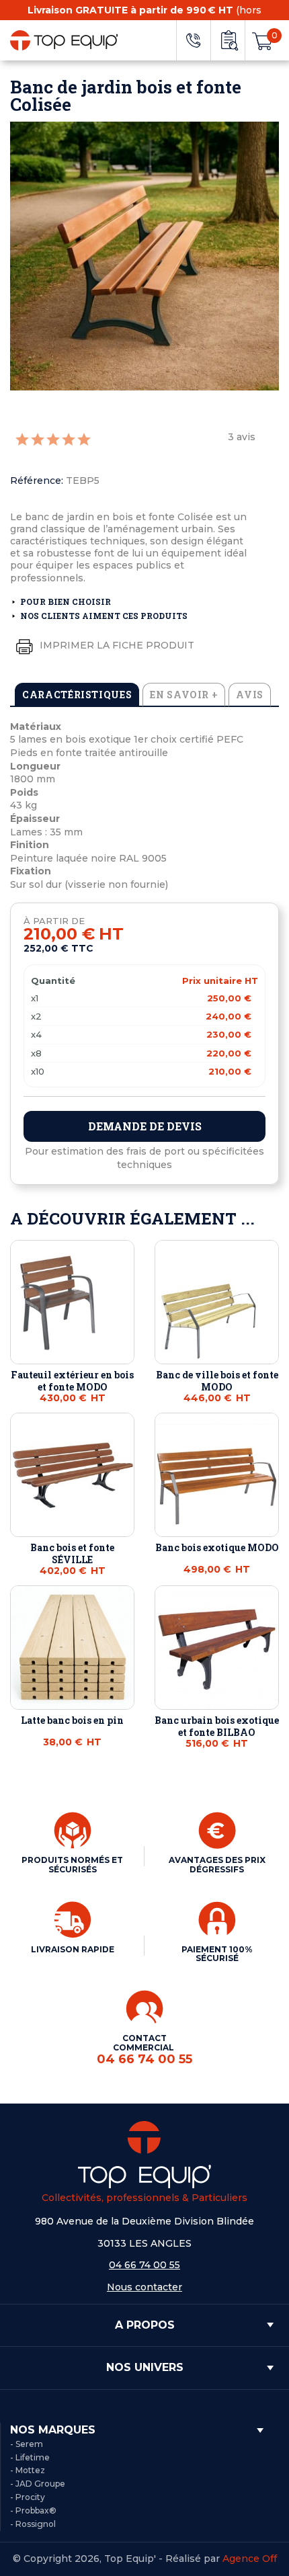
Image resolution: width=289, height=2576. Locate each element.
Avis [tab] (250, 695)
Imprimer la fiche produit (116, 645)
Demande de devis (145, 1126)
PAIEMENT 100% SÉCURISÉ (217, 1954)
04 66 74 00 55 (144, 2265)
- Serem (27, 2444)
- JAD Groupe (38, 2484)
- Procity (28, 2497)
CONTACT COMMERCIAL (144, 2049)
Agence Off (250, 2559)
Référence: (37, 481)
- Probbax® (33, 2510)
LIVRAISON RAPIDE (73, 1949)
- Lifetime (30, 2457)
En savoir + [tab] (184, 695)
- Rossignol (33, 2524)
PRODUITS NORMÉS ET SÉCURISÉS (72, 1865)
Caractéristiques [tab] (77, 695)
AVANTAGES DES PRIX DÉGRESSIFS (217, 1865)
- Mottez (28, 2470)
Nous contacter (144, 2287)
